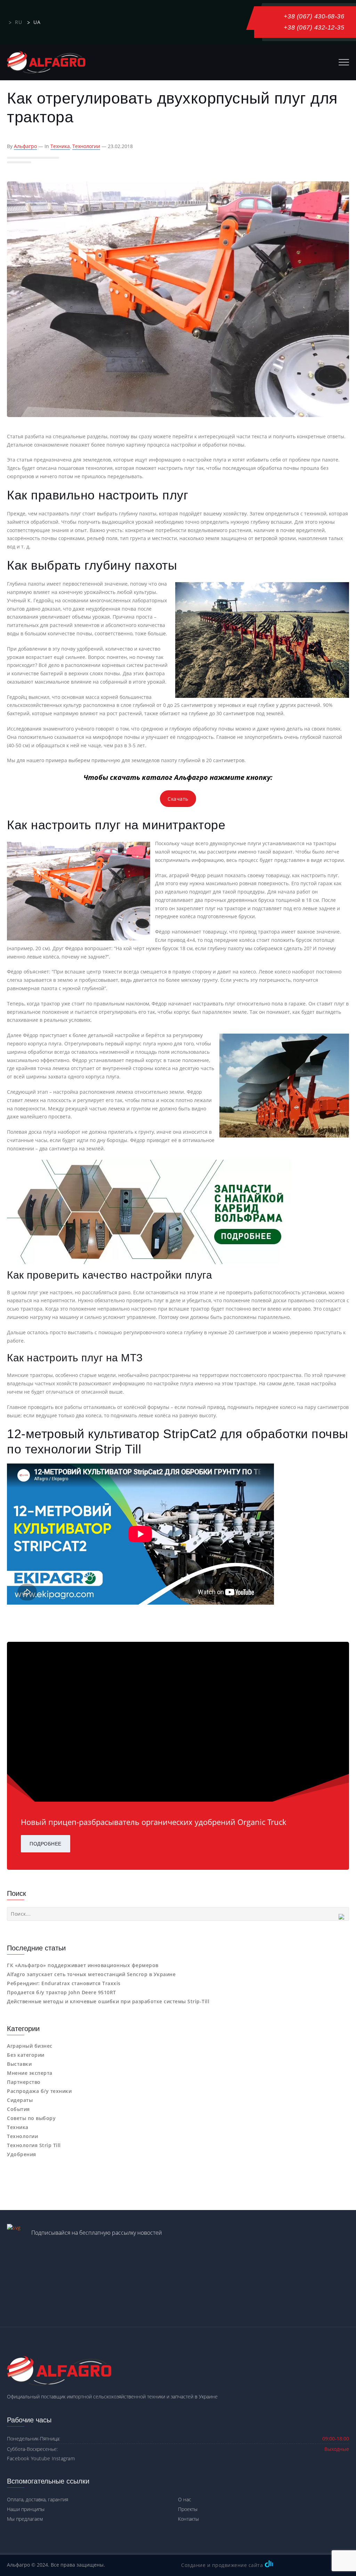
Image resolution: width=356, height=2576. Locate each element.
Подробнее (46, 1844)
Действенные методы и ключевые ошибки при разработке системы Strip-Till (108, 2001)
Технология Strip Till (34, 2145)
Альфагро (25, 146)
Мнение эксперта (30, 2073)
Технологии (86, 146)
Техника (60, 146)
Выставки (19, 2064)
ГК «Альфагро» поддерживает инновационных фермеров (83, 1965)
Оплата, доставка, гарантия (38, 2499)
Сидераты (20, 2100)
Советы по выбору (31, 2118)
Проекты (188, 2509)
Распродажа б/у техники (39, 2091)
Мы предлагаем (25, 2519)
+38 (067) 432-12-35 (314, 27)
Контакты (188, 2519)
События (18, 2109)
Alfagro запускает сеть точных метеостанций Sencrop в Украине (91, 1974)
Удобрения (22, 2154)
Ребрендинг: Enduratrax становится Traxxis (64, 1983)
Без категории (26, 2055)
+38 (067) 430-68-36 (314, 16)
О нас (185, 2499)
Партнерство (24, 2082)
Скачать (178, 799)
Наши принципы (26, 2509)
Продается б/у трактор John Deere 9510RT (62, 1992)
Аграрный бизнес (30, 2046)
